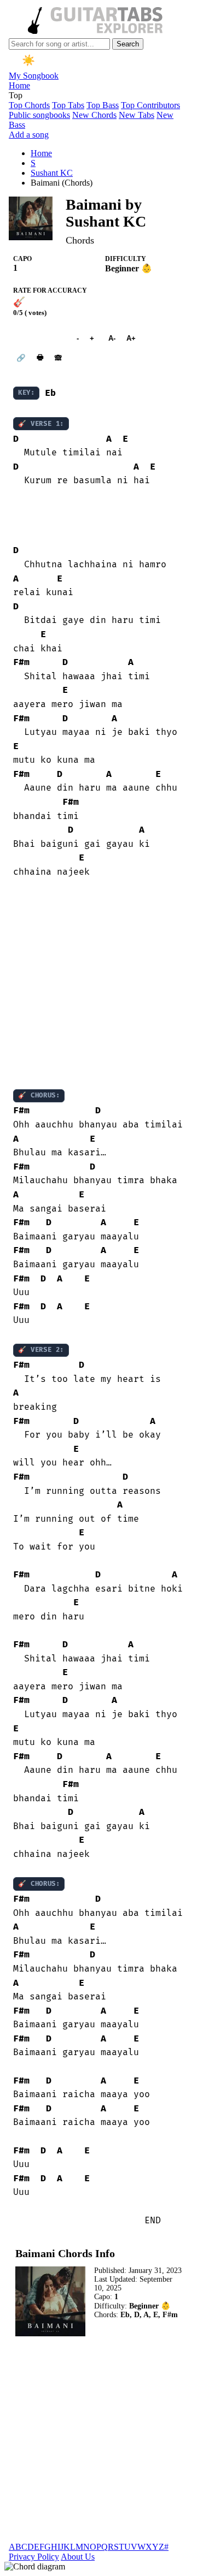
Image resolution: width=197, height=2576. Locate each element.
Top (16, 95)
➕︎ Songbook (39, 338)
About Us (78, 2557)
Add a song (29, 135)
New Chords (94, 115)
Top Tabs (68, 105)
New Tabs (137, 115)
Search (128, 44)
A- (112, 338)
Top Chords (29, 105)
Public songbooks (39, 115)
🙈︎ (58, 358)
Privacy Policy (34, 2557)
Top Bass (103, 105)
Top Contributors (150, 105)
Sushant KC (52, 173)
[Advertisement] (99, 984)
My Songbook (34, 76)
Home (19, 85)
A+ (131, 338)
